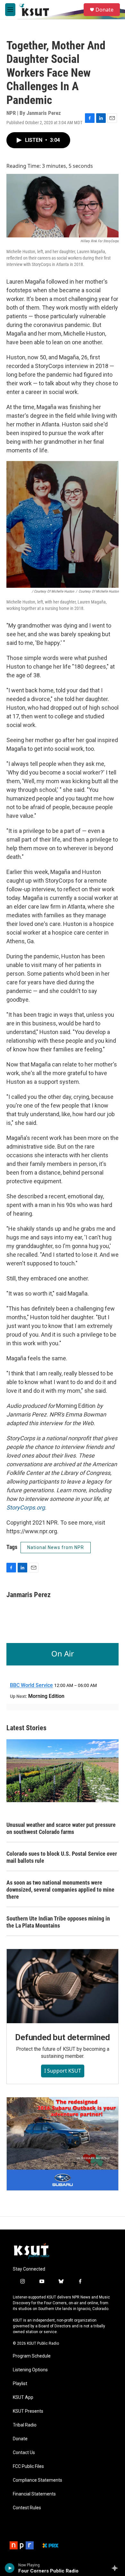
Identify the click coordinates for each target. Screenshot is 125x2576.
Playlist (20, 2384)
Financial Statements (34, 2494)
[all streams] (117, 2568)
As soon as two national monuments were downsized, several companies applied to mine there (60, 1890)
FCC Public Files (28, 2466)
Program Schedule (32, 2356)
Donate (104, 10)
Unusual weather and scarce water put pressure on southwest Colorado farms (61, 1828)
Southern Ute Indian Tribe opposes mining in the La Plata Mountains (58, 1922)
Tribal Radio (25, 2425)
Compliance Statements (37, 2480)
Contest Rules (27, 2508)
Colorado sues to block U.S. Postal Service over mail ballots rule (62, 1857)
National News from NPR (56, 1547)
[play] (10, 2568)
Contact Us (24, 2453)
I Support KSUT (63, 2071)
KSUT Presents (28, 2411)
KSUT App (23, 2397)
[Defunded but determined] (63, 1986)
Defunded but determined (62, 2037)
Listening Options (30, 2370)
